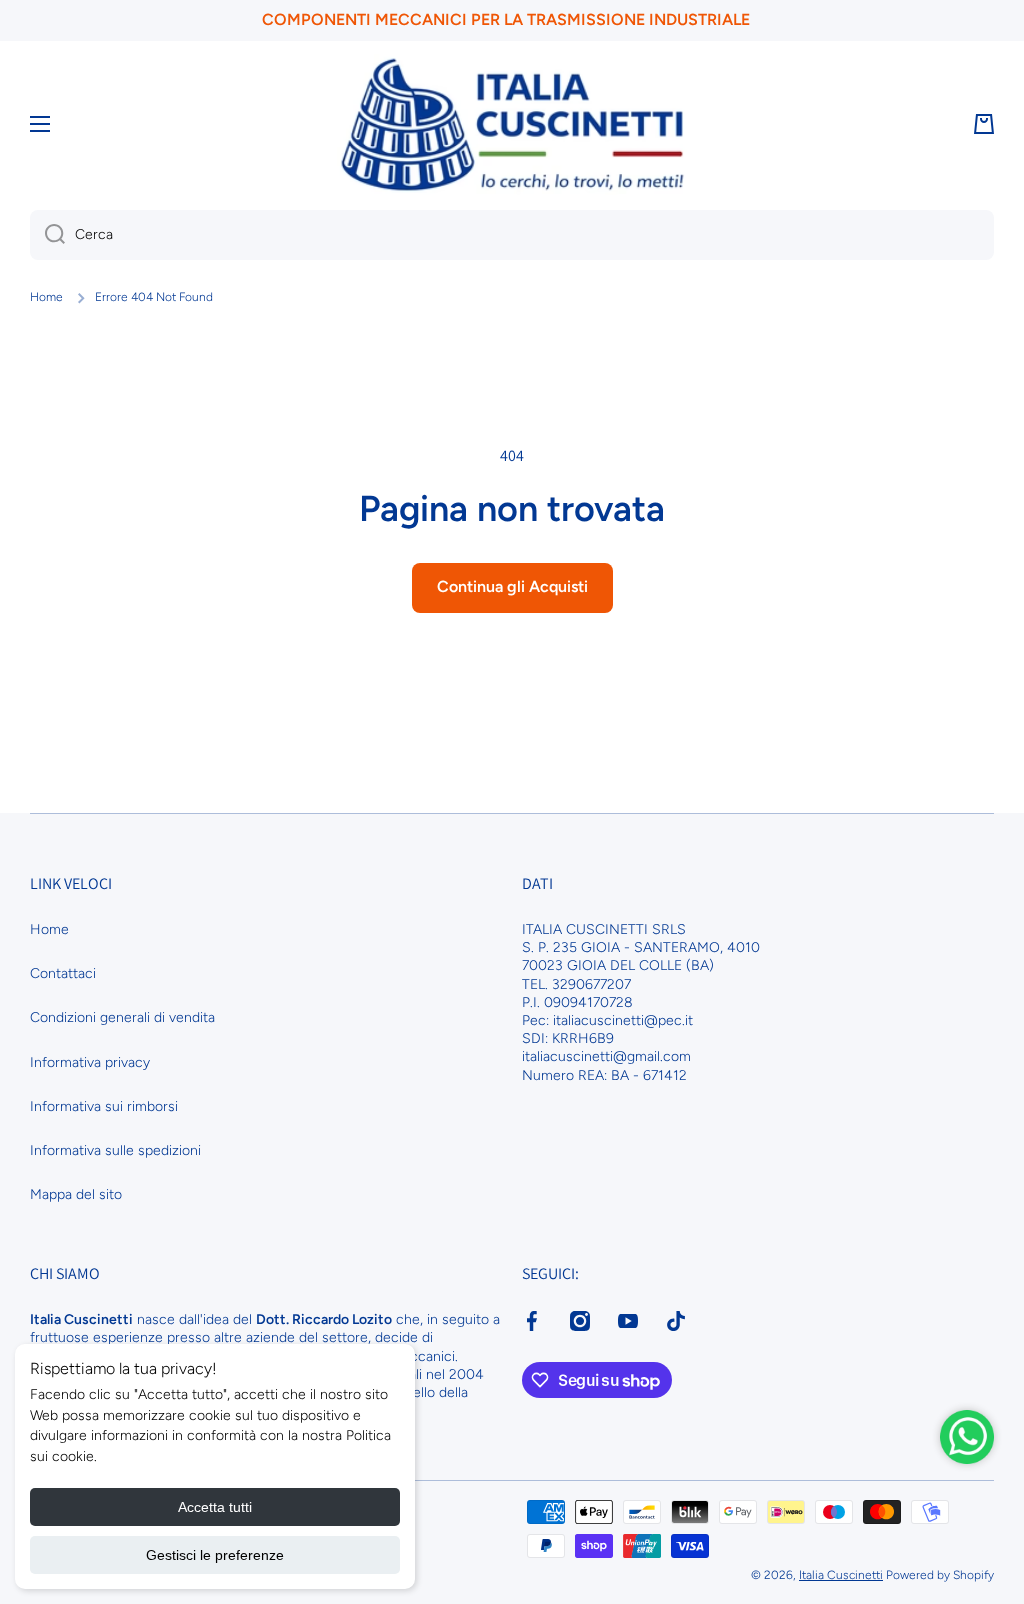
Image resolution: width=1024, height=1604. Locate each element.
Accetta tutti (215, 1507)
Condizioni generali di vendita (122, 1017)
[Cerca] (47, 235)
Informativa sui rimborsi (104, 1106)
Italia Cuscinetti (841, 1575)
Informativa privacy (90, 1062)
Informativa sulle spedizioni (115, 1150)
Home (46, 297)
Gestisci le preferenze (215, 1555)
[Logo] (512, 124)
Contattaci (63, 973)
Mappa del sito (76, 1194)
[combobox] (512, 235)
